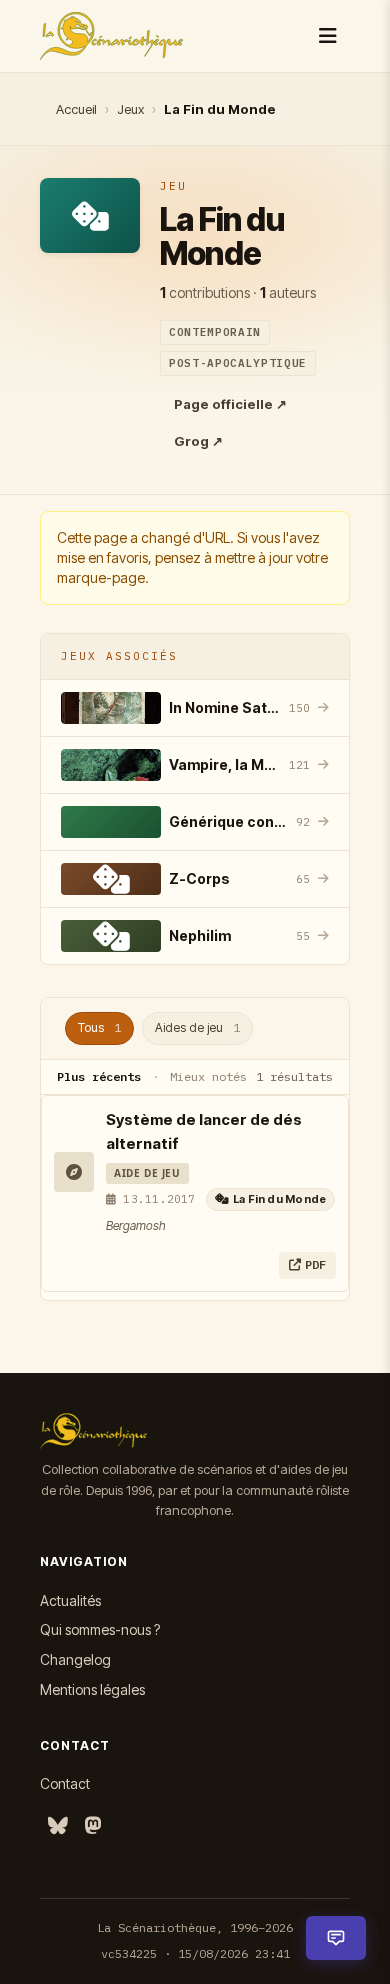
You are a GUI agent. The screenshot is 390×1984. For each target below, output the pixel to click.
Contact (65, 1783)
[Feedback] (336, 1938)
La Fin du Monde (279, 1199)
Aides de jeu (197, 1027)
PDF (315, 1264)
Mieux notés (208, 1076)
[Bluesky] (58, 1826)
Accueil (76, 109)
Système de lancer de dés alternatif (204, 1131)
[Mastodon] (93, 1826)
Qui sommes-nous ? (100, 1629)
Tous (99, 1027)
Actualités (70, 1600)
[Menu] (328, 36)
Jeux (130, 109)
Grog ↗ (198, 441)
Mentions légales (92, 1689)
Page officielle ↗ (230, 404)
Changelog (75, 1659)
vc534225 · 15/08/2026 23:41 (195, 1953)
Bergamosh (136, 1225)
